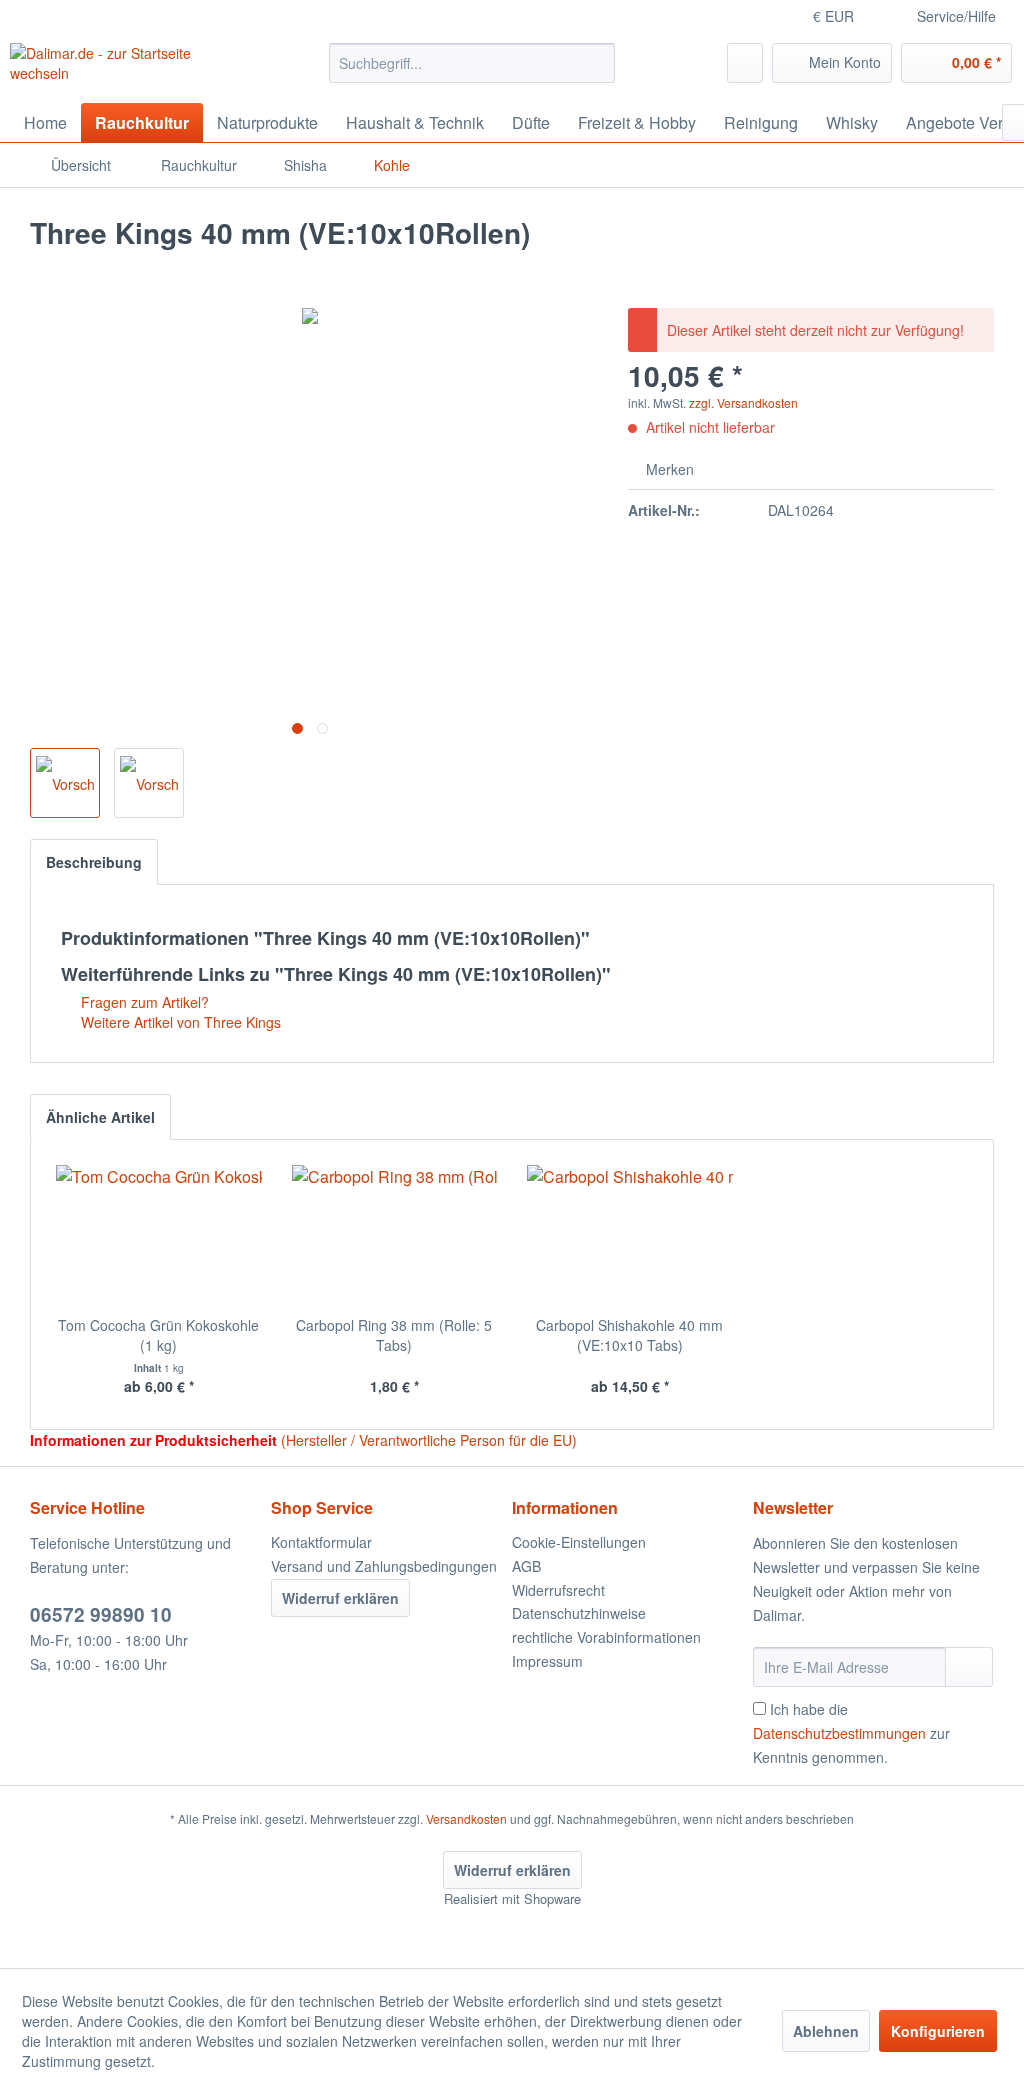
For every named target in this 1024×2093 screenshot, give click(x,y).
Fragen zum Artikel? (143, 1002)
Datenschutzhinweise (579, 1613)
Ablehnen (826, 2031)
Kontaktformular (321, 1542)
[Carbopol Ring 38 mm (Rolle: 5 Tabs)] (395, 1235)
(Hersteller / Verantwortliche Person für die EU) (429, 1440)
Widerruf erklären (340, 1598)
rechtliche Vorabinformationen (606, 1637)
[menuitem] (472, 63)
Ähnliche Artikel (100, 1117)
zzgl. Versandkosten (743, 402)
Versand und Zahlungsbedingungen (384, 1566)
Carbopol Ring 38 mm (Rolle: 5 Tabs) (394, 1335)
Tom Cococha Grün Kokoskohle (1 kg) (158, 1335)
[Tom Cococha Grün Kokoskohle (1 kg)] (159, 1235)
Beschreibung (94, 862)
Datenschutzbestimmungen (839, 1733)
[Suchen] (596, 63)
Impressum (547, 1661)
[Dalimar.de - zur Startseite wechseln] (132, 68)
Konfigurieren (938, 2031)
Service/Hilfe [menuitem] (956, 16)
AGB (526, 1566)
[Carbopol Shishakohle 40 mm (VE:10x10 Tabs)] (630, 1235)
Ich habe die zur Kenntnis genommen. (851, 1733)
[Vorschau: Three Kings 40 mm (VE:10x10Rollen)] (65, 783)
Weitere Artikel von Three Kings (179, 1022)
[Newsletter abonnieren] (969, 1667)
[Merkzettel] (745, 63)
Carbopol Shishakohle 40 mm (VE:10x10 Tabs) (629, 1335)
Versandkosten (466, 1818)
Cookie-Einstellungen (579, 1542)
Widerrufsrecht (558, 1590)
